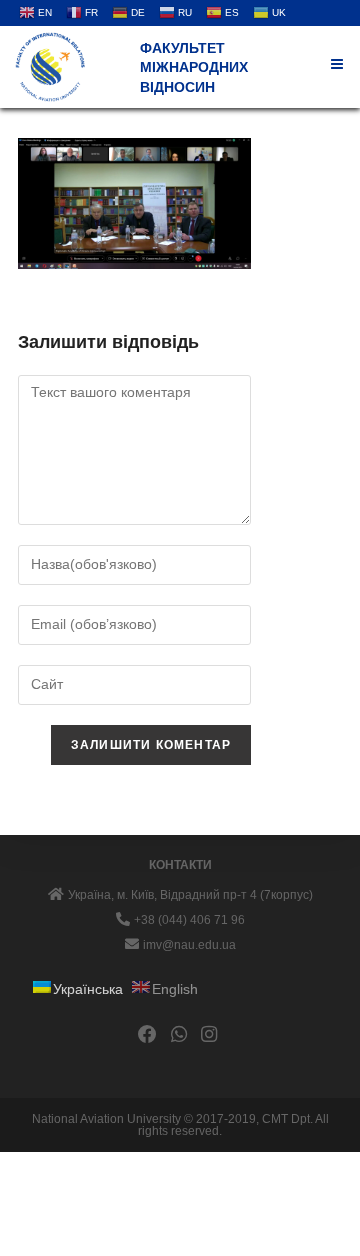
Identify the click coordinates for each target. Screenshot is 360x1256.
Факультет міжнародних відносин (194, 67)
